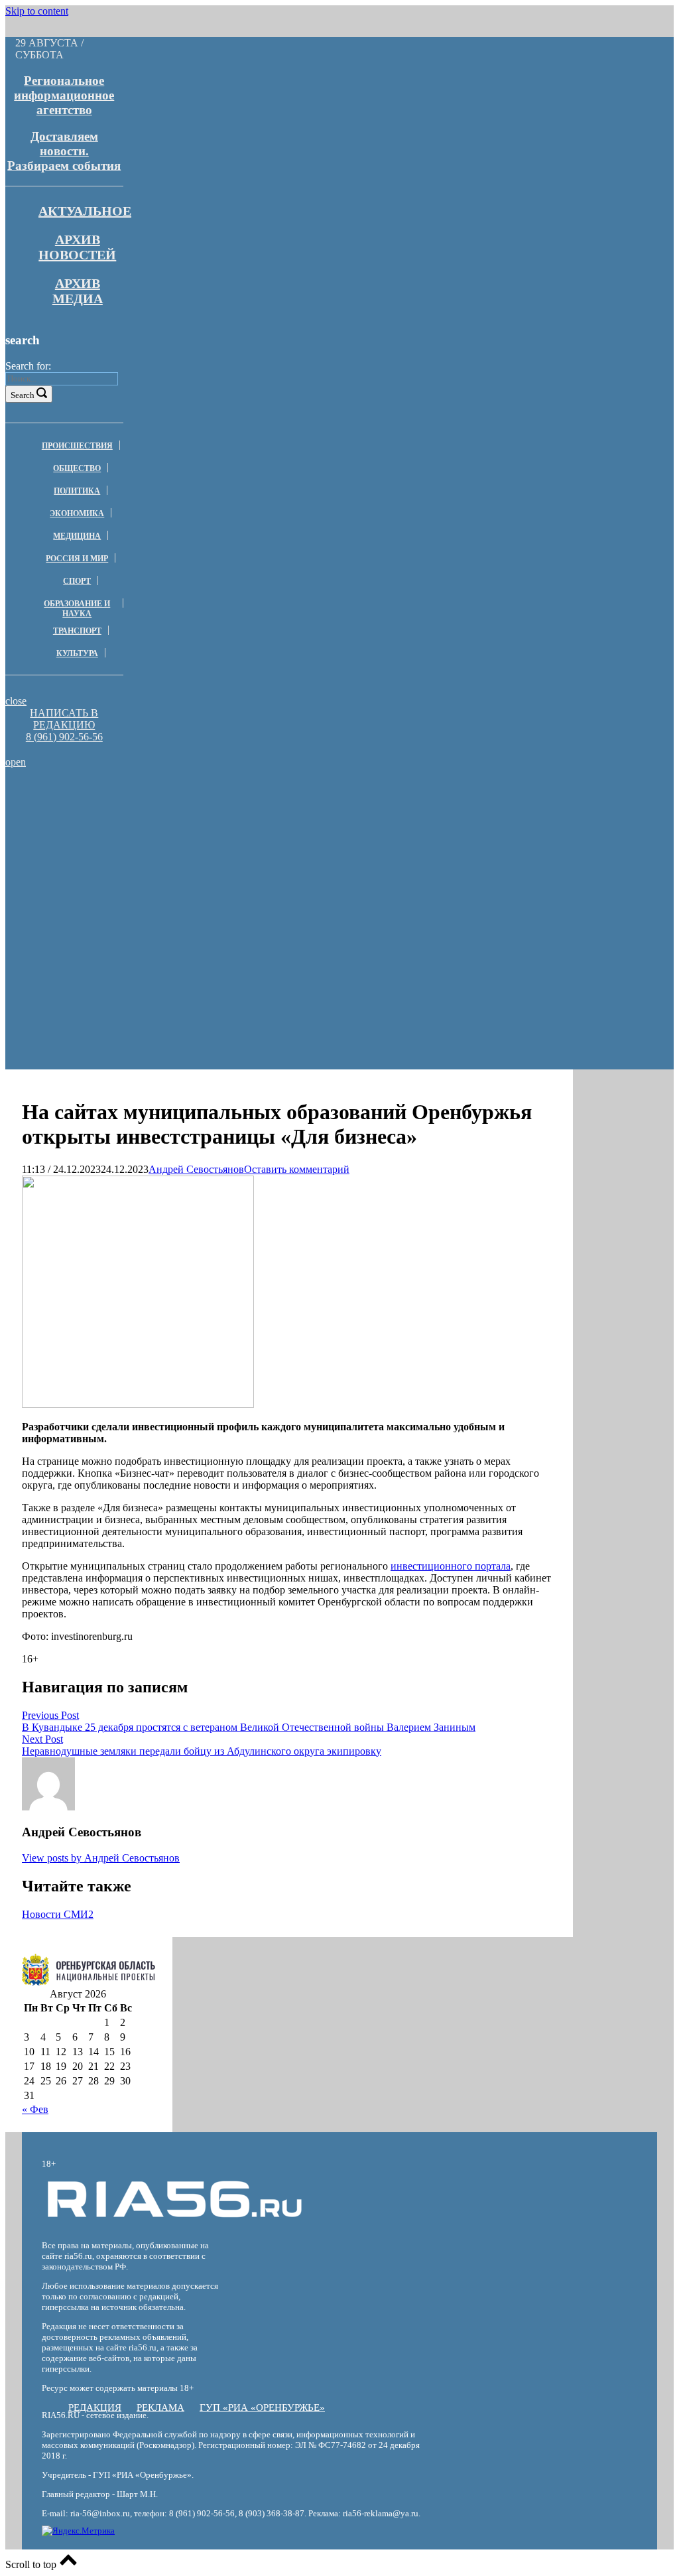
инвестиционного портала (451, 1566)
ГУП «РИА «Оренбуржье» (262, 2407)
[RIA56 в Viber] (60, 749)
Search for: (28, 366)
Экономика (77, 513)
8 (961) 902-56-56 (64, 737)
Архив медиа (78, 291)
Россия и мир (77, 559)
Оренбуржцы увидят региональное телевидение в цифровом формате (195, 800)
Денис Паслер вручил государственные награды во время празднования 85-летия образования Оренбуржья (195, 859)
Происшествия (77, 446)
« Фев (35, 2109)
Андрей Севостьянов (196, 1169)
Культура (77, 653)
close (16, 701)
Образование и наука (77, 609)
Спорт (77, 581)
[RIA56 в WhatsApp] (64, 749)
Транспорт (77, 631)
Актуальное (85, 211)
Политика (77, 491)
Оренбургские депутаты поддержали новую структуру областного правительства (195, 836)
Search (23, 395)
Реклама (160, 2407)
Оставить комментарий (297, 1169)
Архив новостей (77, 247)
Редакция (95, 2407)
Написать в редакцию (64, 719)
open (16, 762)
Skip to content (37, 11)
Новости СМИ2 (58, 1914)
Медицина (77, 536)
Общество (77, 468)
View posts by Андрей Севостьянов (101, 1858)
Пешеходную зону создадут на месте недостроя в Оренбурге (195, 818)
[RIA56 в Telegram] (68, 749)
